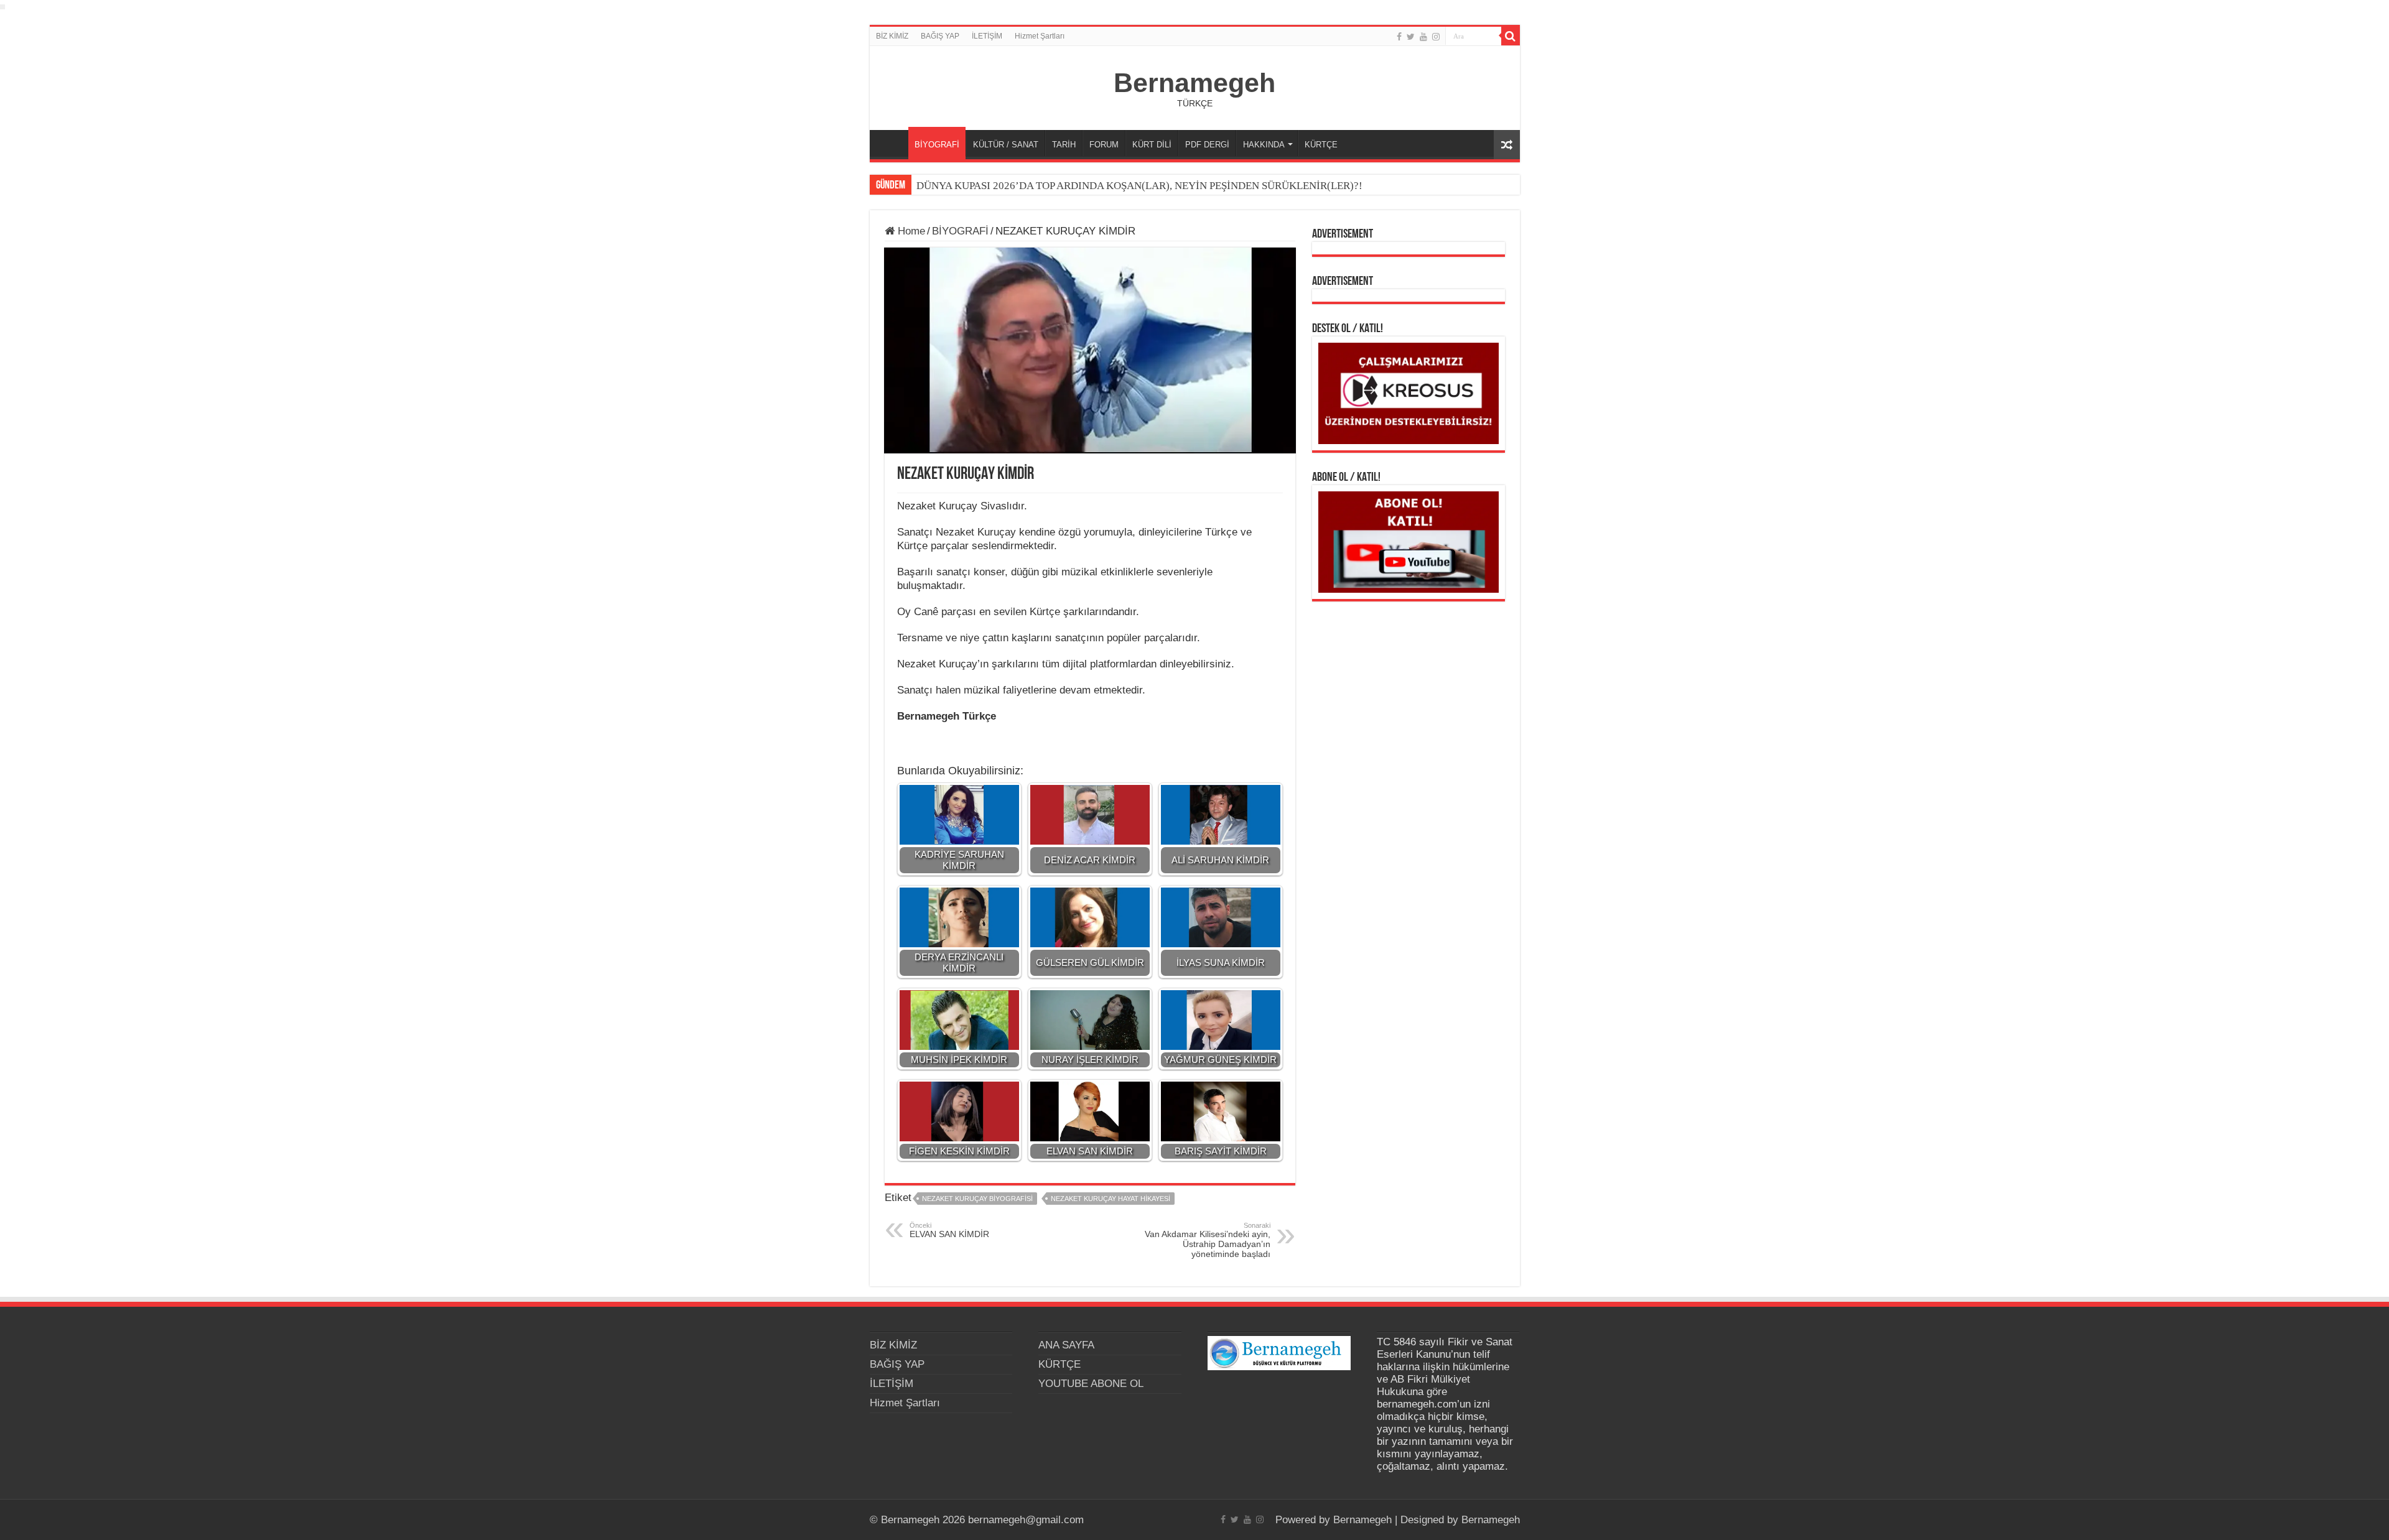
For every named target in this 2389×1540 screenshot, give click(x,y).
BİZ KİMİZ (892, 36)
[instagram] (1436, 37)
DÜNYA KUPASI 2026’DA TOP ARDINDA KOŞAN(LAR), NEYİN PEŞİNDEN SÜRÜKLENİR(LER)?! (1139, 186)
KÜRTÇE (1321, 145)
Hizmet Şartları (1040, 36)
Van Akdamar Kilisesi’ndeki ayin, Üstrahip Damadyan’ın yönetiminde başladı (1208, 1240)
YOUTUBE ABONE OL (1091, 1384)
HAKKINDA (1264, 145)
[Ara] (1511, 36)
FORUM (1104, 145)
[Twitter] (1411, 37)
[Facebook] (1399, 37)
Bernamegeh (1194, 83)
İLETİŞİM (987, 36)
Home (910, 231)
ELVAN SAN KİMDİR (949, 1230)
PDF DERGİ (1207, 145)
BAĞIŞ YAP (940, 36)
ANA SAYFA (892, 143)
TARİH (1064, 145)
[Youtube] (1423, 37)
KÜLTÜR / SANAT (1006, 145)
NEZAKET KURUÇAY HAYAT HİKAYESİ (1111, 1199)
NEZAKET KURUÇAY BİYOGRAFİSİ (977, 1199)
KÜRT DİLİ (1152, 145)
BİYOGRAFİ (937, 145)
